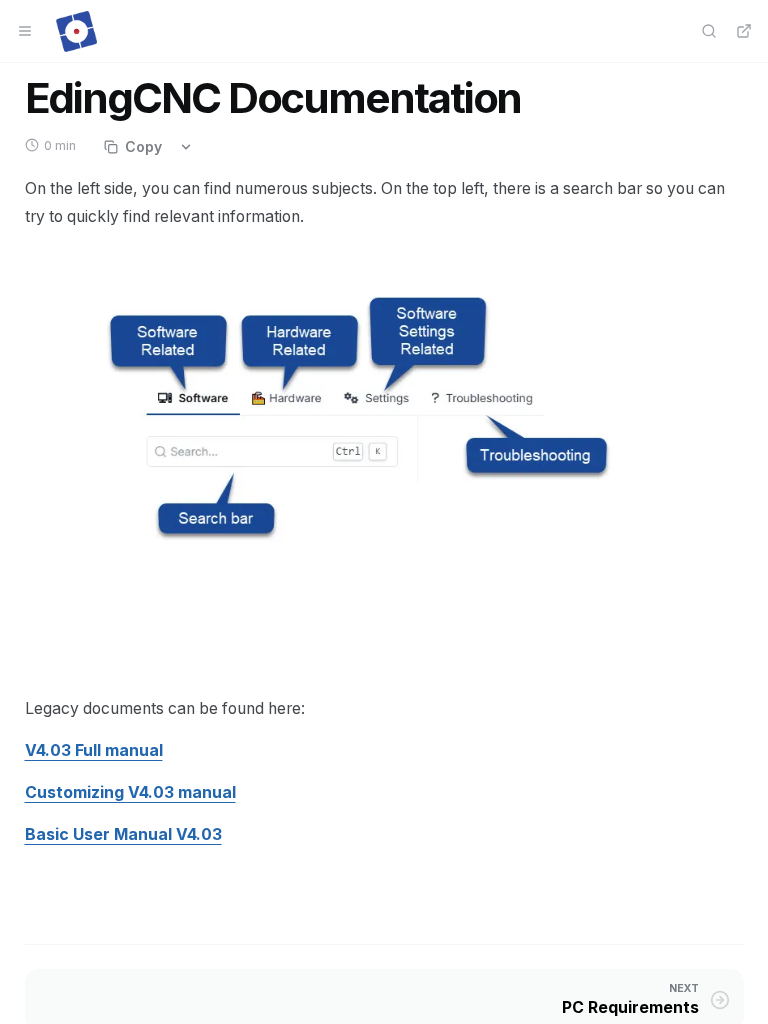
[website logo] (76, 31)
